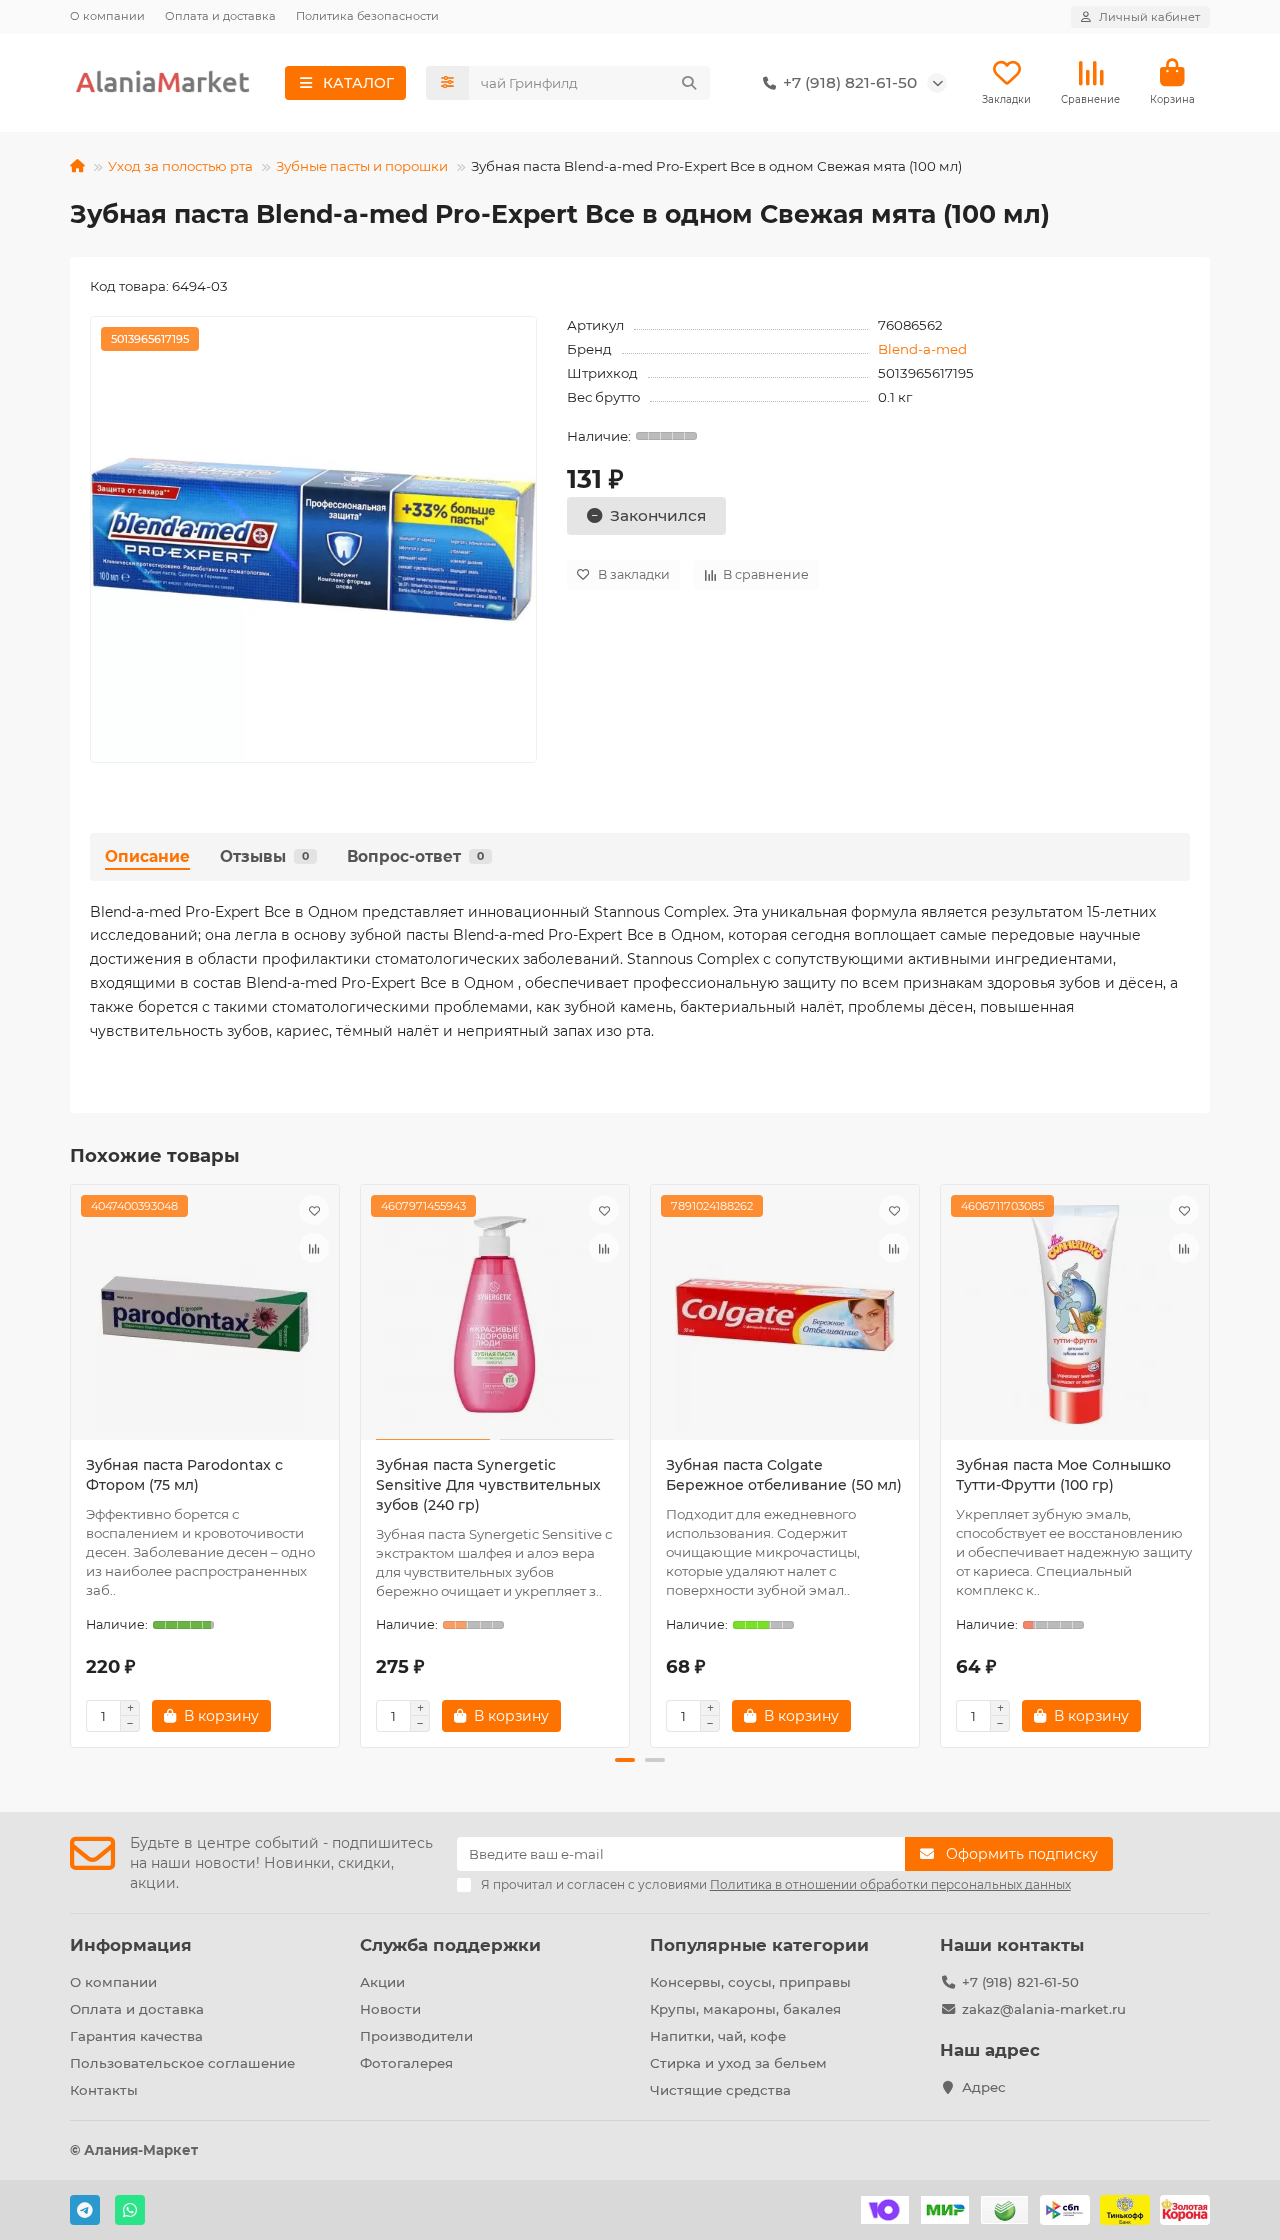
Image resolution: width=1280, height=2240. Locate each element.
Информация (131, 1945)
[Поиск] (689, 83)
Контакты (104, 2090)
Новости (390, 2009)
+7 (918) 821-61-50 (1020, 1982)
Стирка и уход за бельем (738, 2063)
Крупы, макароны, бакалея (745, 2009)
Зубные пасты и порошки (362, 166)
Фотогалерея (406, 2063)
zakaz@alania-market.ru (1044, 2009)
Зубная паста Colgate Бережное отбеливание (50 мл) (784, 1475)
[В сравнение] (314, 1248)
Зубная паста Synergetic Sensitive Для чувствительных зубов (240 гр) (488, 1485)
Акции (382, 1982)
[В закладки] (314, 1210)
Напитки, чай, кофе (718, 2036)
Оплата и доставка (220, 16)
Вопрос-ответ (415, 856)
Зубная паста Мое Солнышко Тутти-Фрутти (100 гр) (1063, 1475)
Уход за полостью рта (180, 166)
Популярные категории (759, 1945)
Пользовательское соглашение (182, 2063)
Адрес (984, 2087)
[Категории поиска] (447, 83)
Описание (147, 856)
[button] (72, 1463)
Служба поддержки (450, 1945)
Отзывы (264, 856)
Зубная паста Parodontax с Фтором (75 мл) (184, 1475)
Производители (416, 2036)
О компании (107, 16)
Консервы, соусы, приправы (750, 1982)
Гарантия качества (136, 2036)
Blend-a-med (922, 349)
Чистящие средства (720, 2090)
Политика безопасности (367, 16)
